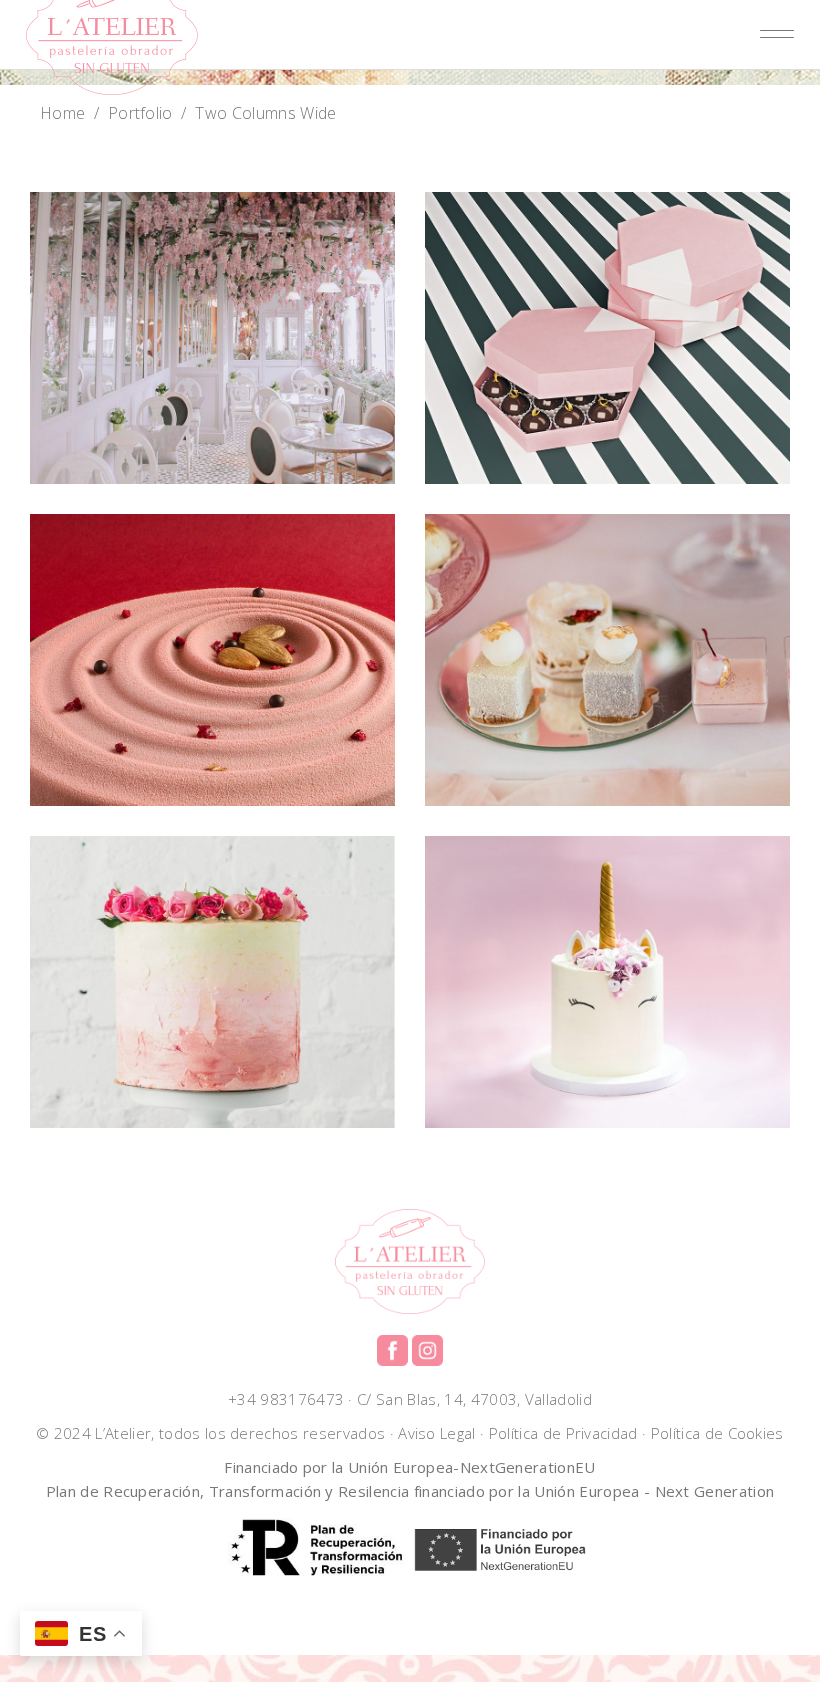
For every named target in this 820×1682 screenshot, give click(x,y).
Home (62, 113)
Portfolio (140, 113)
